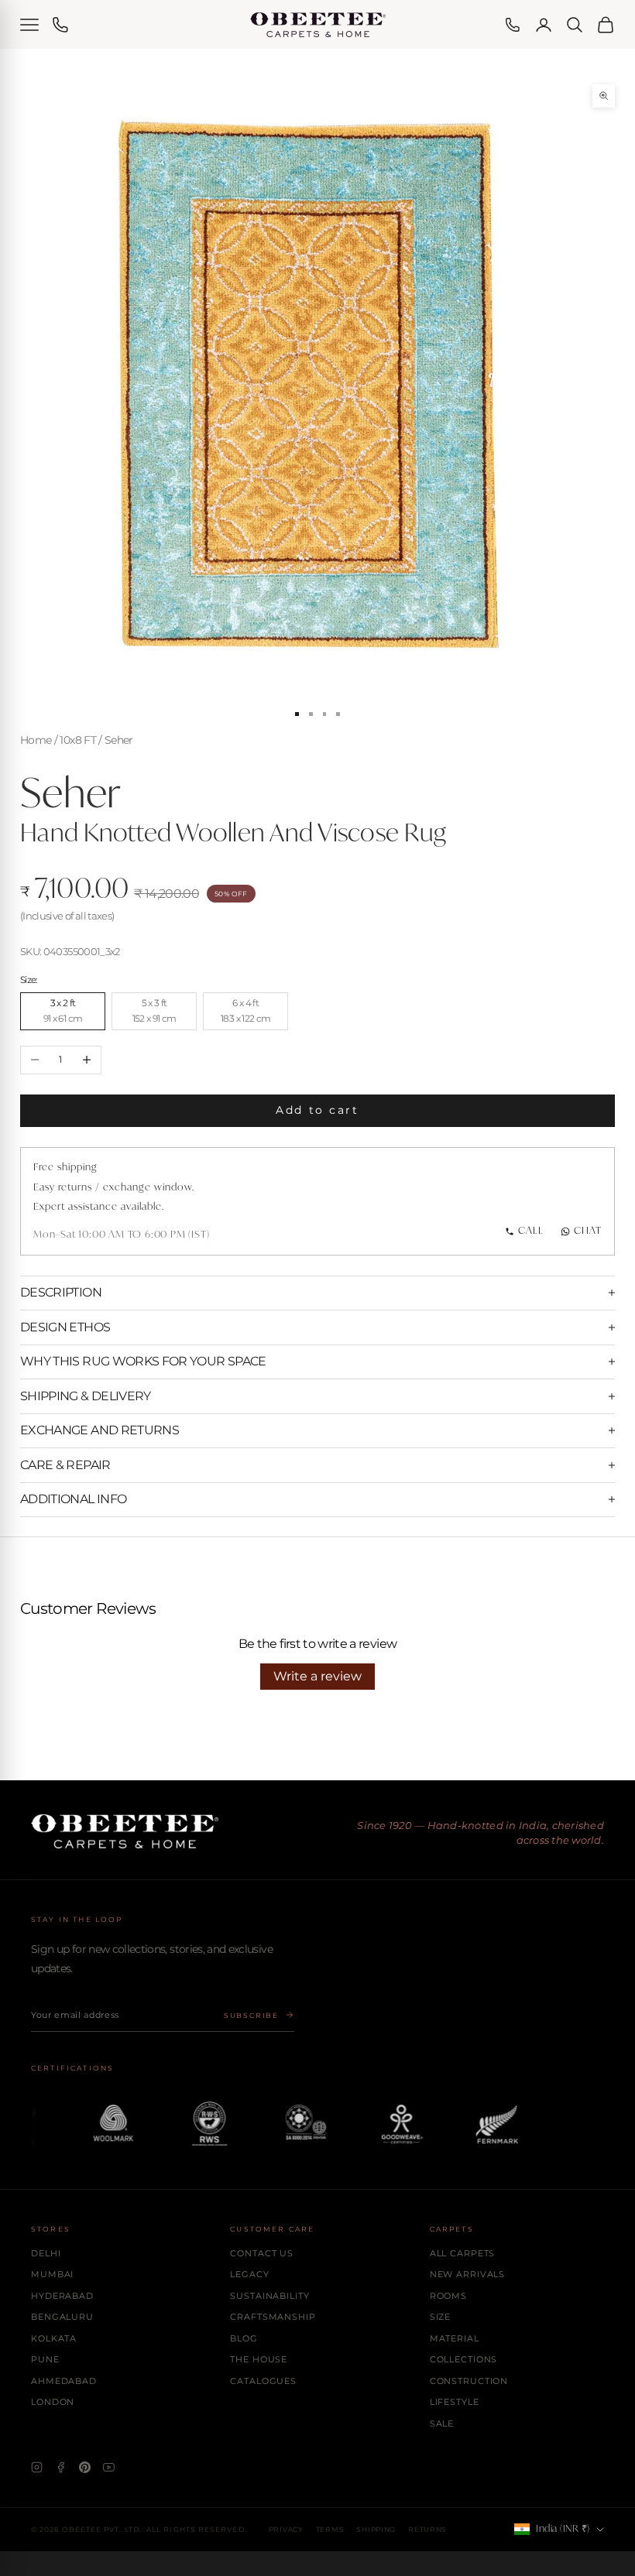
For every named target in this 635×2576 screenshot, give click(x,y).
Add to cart (317, 1110)
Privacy (286, 2529)
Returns (427, 2529)
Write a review (317, 1676)
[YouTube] (109, 2467)
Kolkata (54, 2338)
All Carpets (463, 2253)
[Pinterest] (85, 2467)
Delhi (46, 2253)
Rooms (448, 2296)
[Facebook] (61, 2467)
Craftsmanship (273, 2317)
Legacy (249, 2274)
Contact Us (262, 2253)
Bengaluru (62, 2317)
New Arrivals (468, 2274)
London (53, 2402)
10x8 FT (77, 740)
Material (455, 2338)
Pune (45, 2359)
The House (259, 2359)
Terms (330, 2529)
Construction (469, 2381)
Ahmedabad (64, 2381)
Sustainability (269, 2296)
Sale (442, 2424)
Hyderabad (62, 2296)
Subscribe (251, 2015)
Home (36, 740)
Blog (244, 2338)
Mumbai (52, 2274)
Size (441, 2317)
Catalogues (263, 2381)
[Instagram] (37, 2467)
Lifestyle (455, 2402)
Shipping (376, 2529)
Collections (464, 2359)
